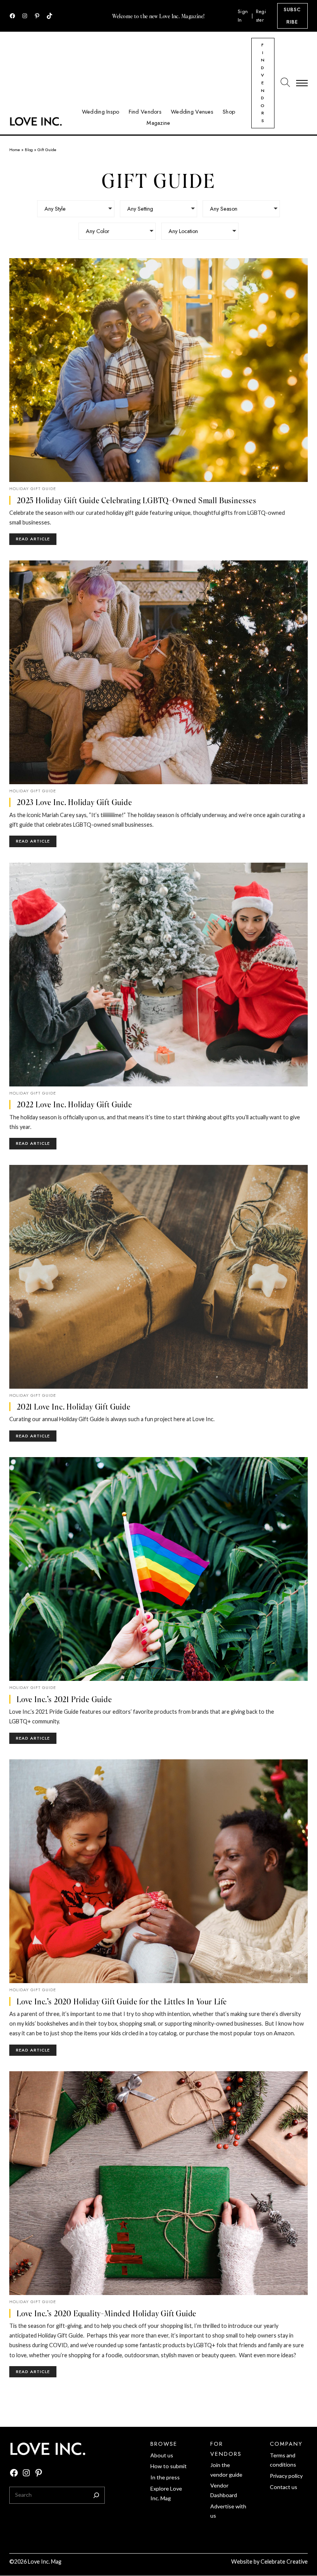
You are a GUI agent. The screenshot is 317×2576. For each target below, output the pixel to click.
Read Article (36, 540)
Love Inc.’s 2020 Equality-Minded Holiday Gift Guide (107, 2313)
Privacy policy (286, 2476)
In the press (165, 2477)
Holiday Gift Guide (33, 489)
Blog (29, 150)
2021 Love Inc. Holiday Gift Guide (74, 1407)
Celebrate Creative (284, 2562)
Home (15, 150)
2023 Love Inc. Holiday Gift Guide (74, 802)
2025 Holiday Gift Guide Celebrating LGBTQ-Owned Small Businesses (136, 500)
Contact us (284, 2487)
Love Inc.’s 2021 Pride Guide (64, 1699)
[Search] (96, 2495)
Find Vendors (263, 83)
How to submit (169, 2466)
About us (162, 2455)
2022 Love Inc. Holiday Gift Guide (74, 1104)
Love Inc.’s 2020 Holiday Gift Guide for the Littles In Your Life (122, 2001)
